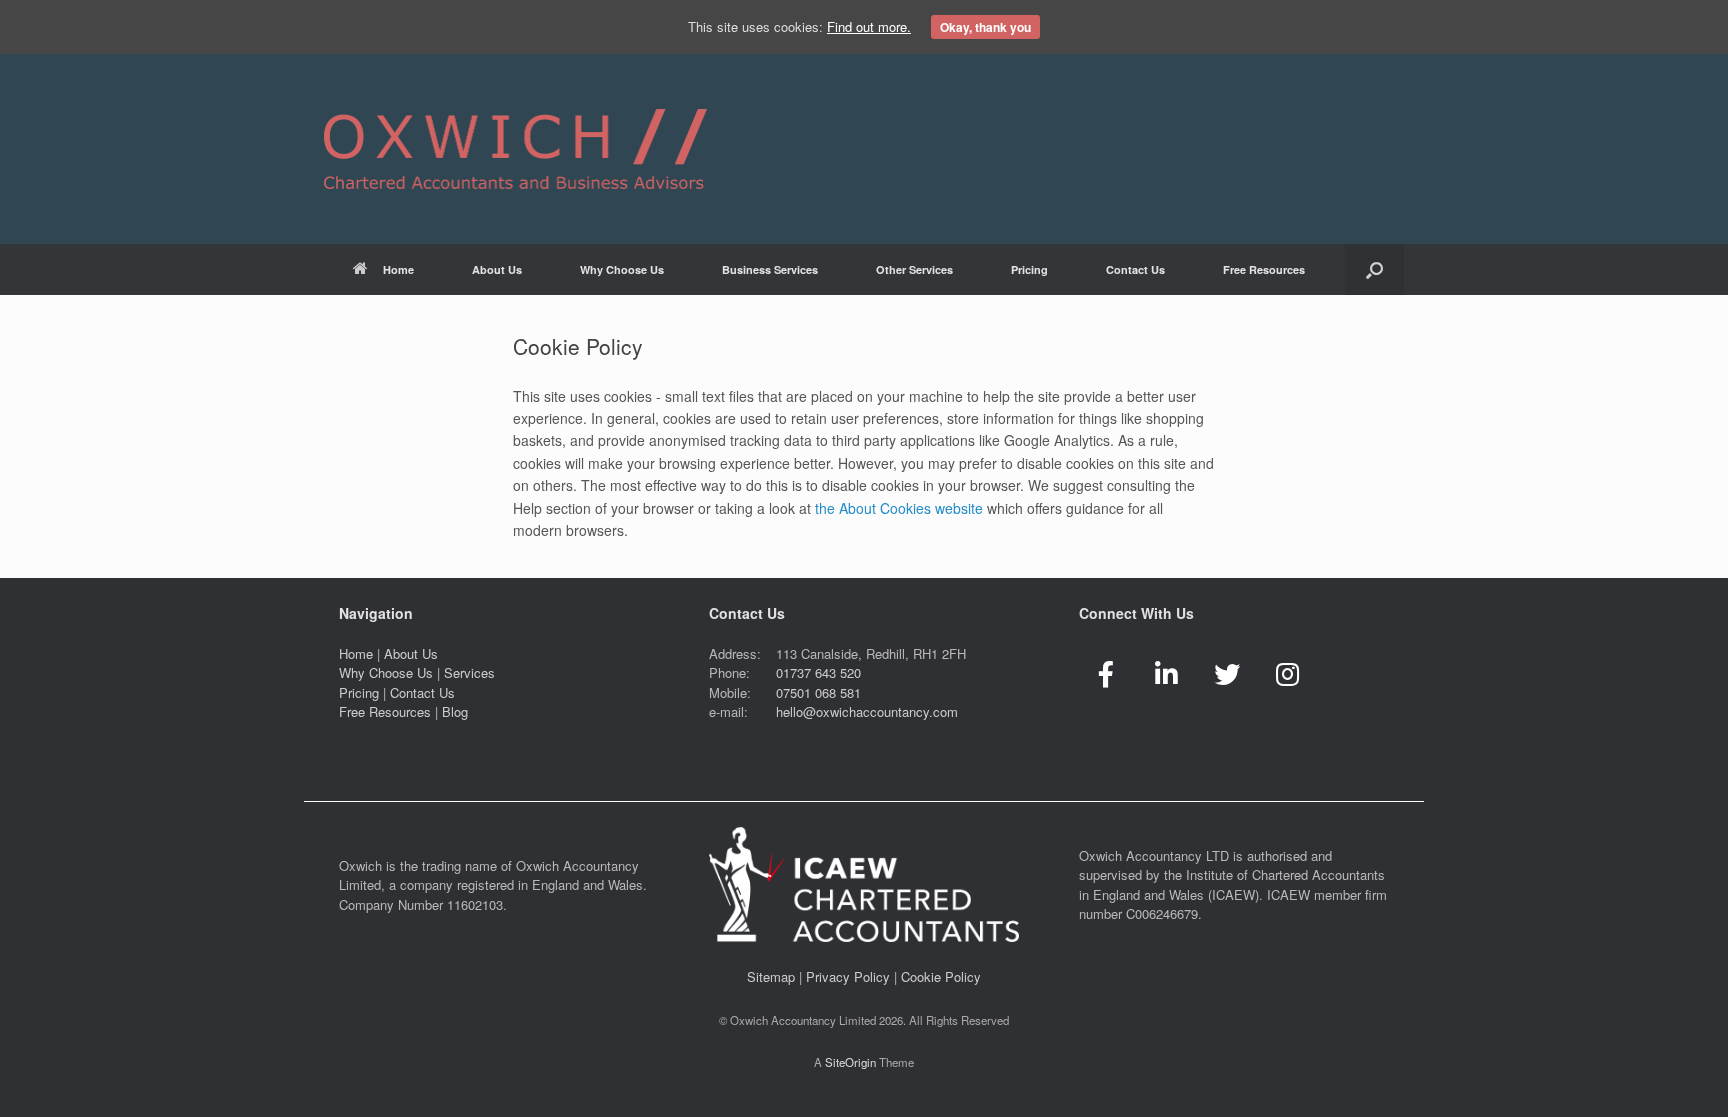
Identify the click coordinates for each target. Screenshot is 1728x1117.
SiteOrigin (850, 1062)
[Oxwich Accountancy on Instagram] (1288, 673)
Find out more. (869, 26)
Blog (455, 711)
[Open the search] (1374, 269)
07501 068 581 (818, 692)
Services (469, 672)
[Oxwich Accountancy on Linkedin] (1167, 673)
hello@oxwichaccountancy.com (867, 711)
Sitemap (771, 976)
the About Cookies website (899, 508)
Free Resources (385, 711)
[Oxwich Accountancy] (515, 149)
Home (398, 269)
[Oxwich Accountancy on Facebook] (1106, 673)
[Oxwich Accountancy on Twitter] (1227, 673)
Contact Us (422, 692)
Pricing (1029, 269)
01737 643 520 (818, 672)
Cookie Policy (941, 976)
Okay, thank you (985, 27)
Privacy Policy (848, 976)
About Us (497, 269)
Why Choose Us (622, 269)
